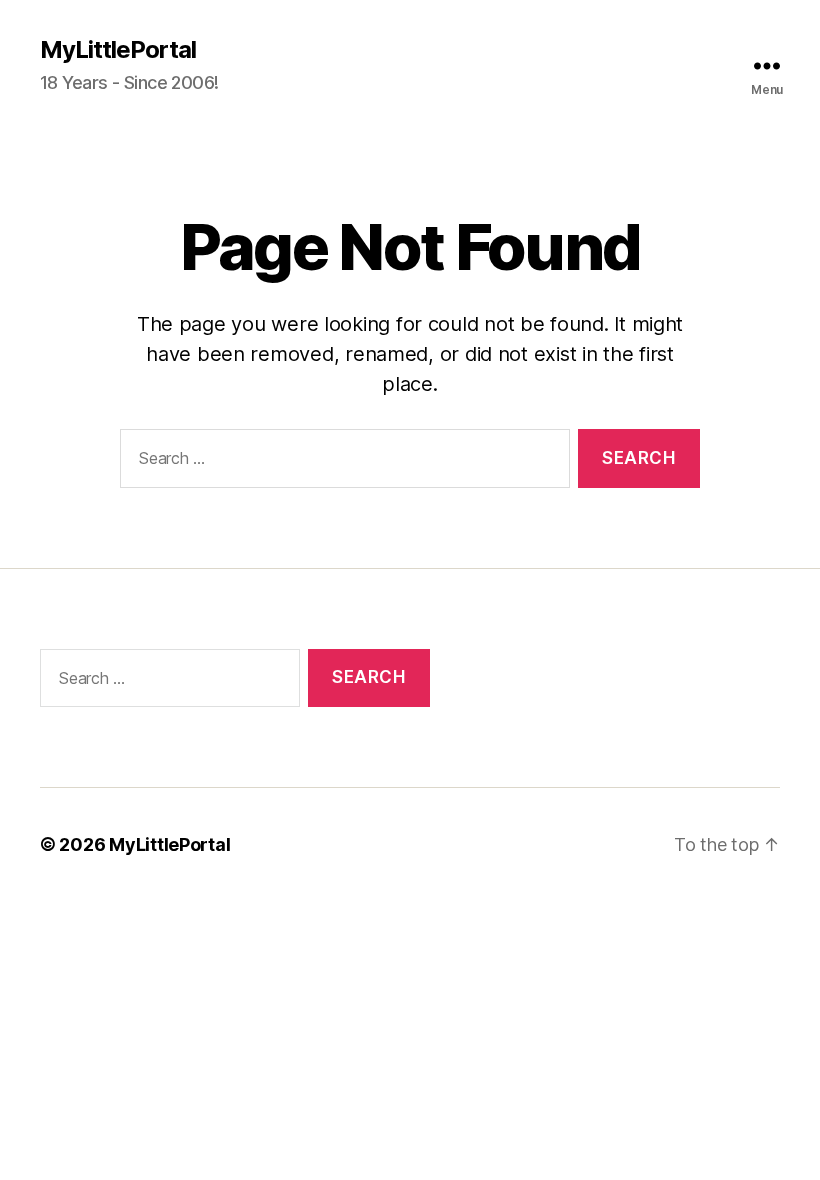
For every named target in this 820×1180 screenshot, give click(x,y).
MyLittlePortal (118, 50)
